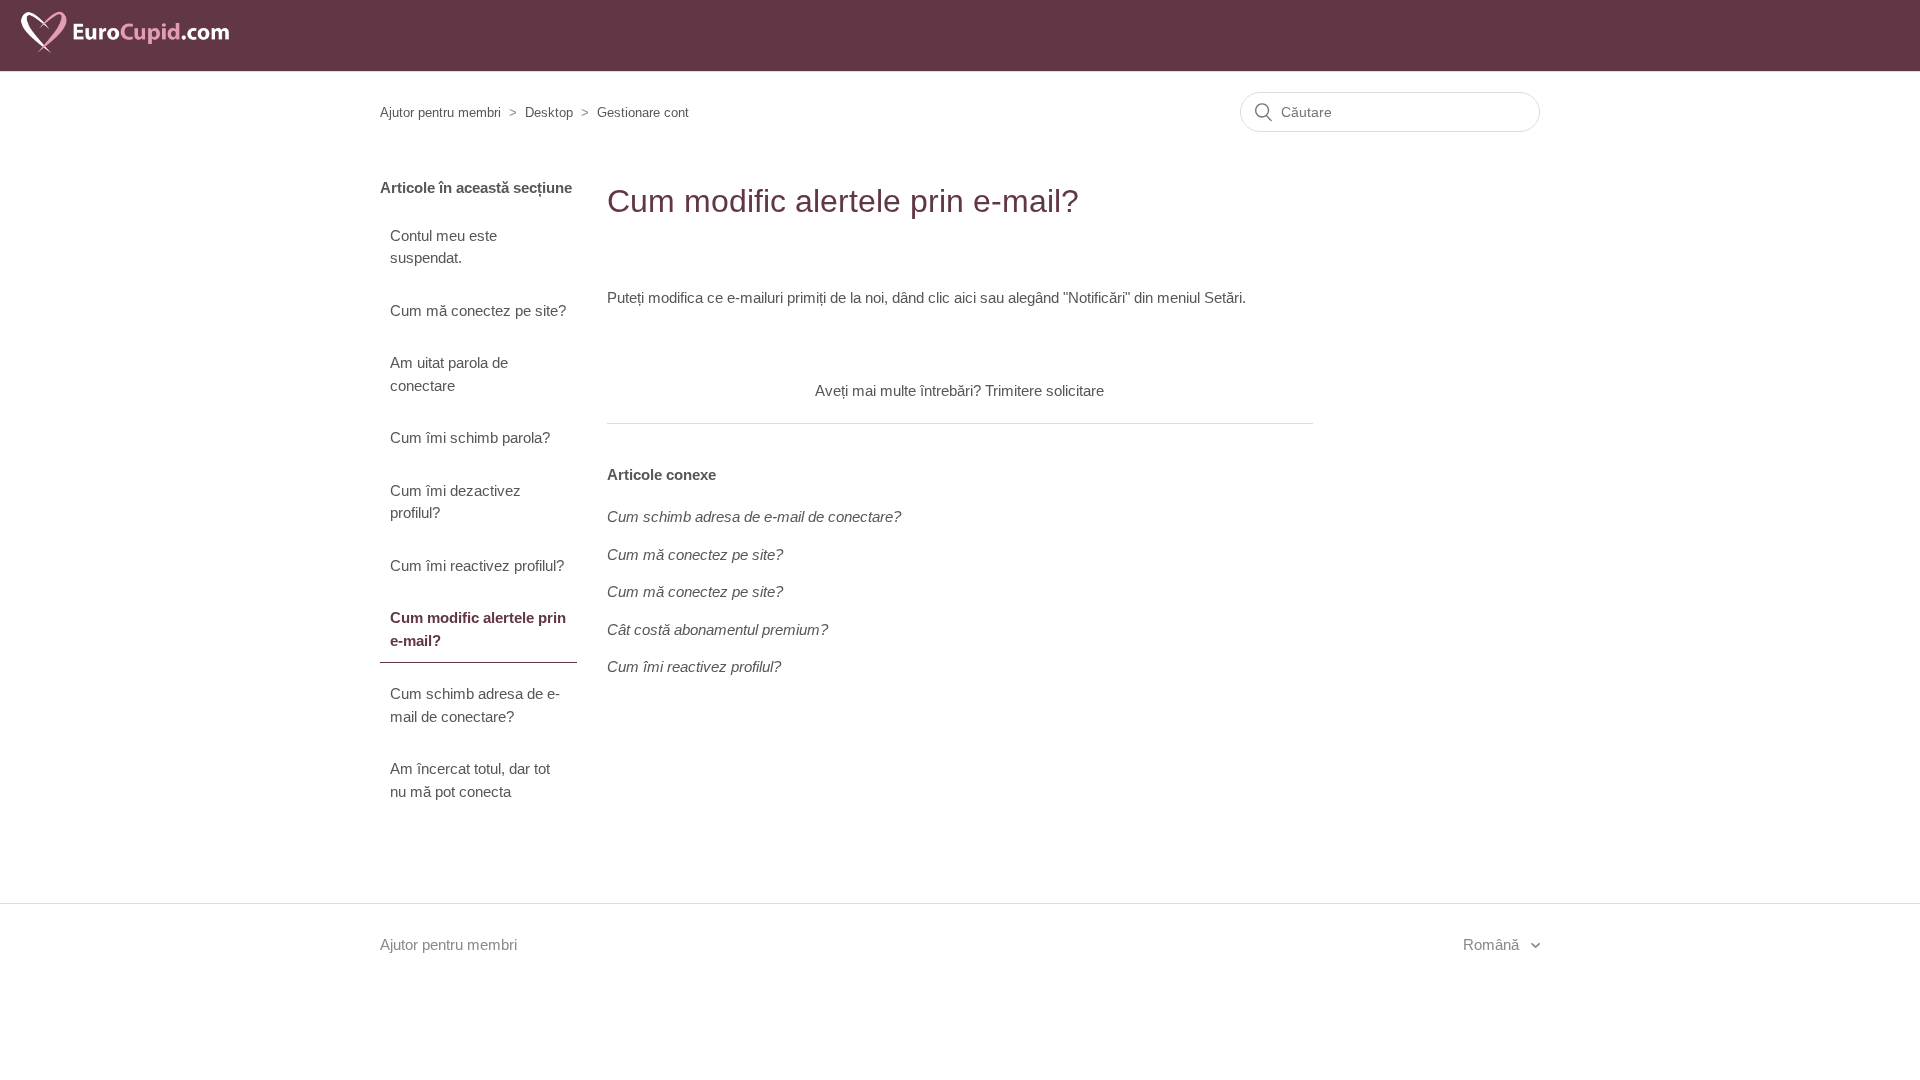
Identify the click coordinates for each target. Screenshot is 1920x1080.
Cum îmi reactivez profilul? (477, 565)
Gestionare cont (643, 112)
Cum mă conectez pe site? (478, 310)
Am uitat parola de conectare (449, 374)
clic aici (952, 297)
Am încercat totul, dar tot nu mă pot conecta (470, 780)
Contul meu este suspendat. (443, 247)
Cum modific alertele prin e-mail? (478, 629)
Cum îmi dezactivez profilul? (455, 502)
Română (1493, 944)
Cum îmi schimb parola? (470, 437)
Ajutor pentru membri (440, 112)
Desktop (549, 112)
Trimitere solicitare (1044, 390)
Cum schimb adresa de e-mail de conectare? (475, 705)
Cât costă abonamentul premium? (717, 629)
